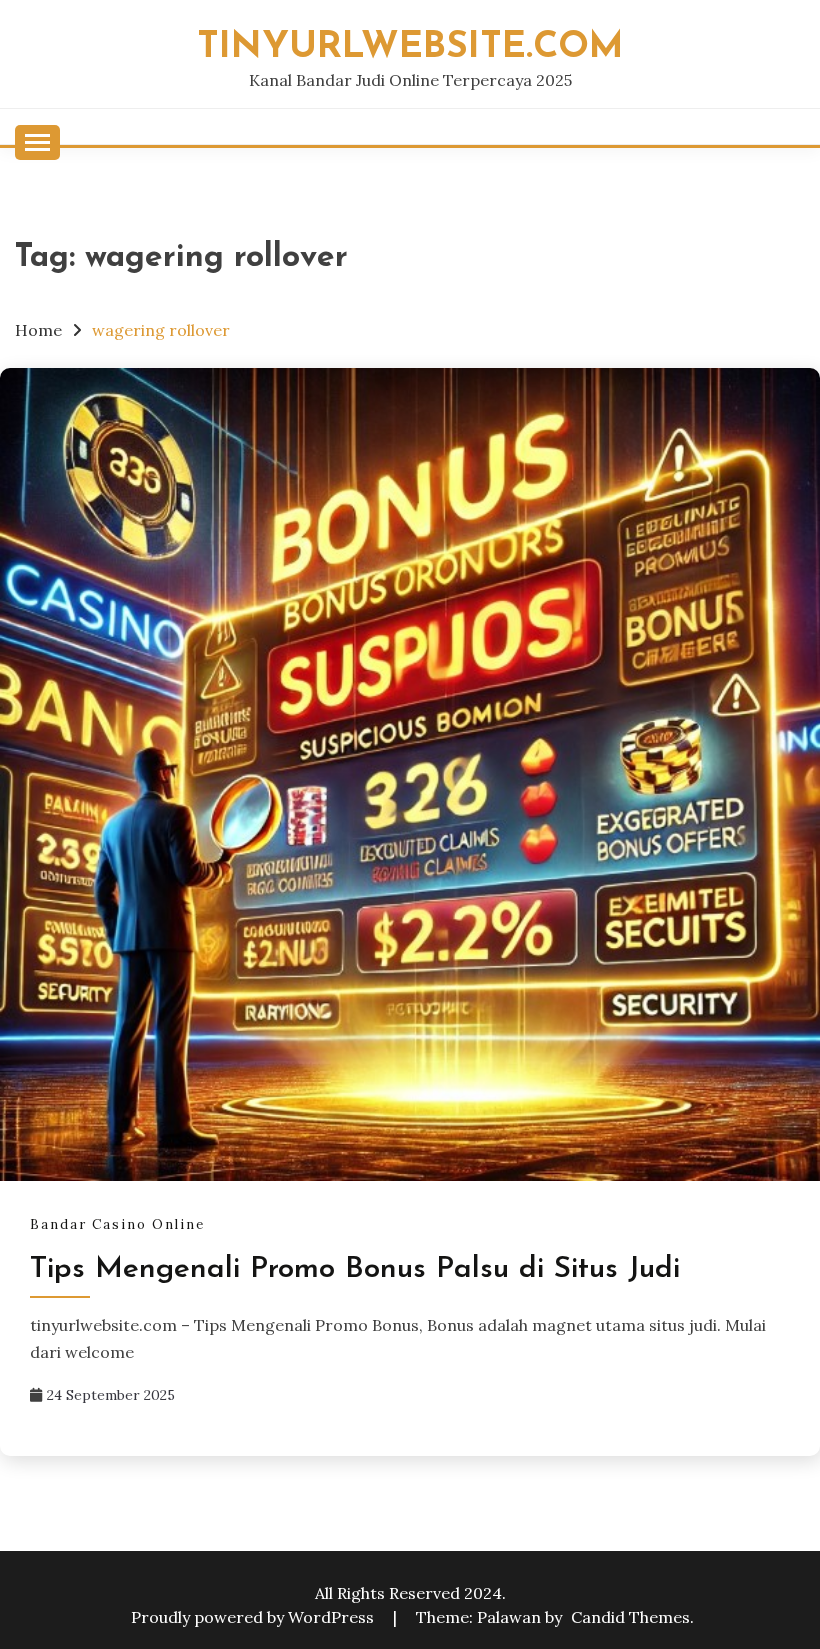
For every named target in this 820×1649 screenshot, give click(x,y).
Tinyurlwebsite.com (410, 47)
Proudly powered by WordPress (254, 1617)
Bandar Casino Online (117, 1224)
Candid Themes (630, 1617)
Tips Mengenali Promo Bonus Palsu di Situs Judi (355, 1269)
